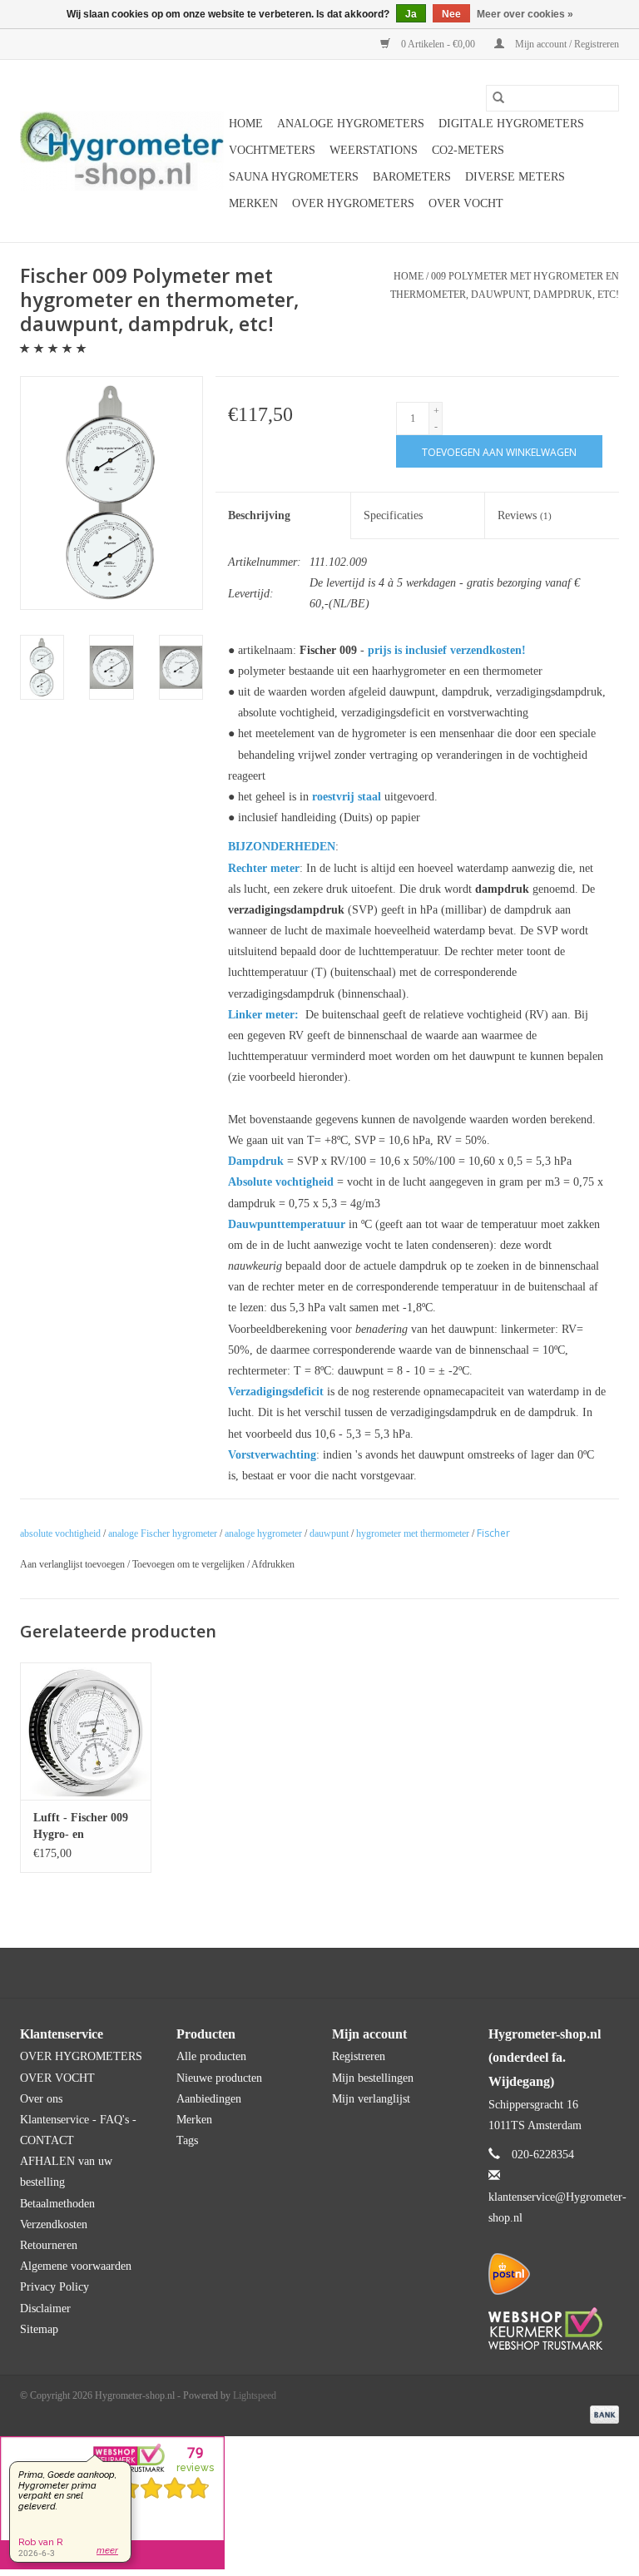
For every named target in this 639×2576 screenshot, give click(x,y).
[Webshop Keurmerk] (554, 2328)
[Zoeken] (498, 98)
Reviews (525, 515)
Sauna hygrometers (294, 177)
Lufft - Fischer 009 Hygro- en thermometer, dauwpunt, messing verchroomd (82, 1827)
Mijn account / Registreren (566, 44)
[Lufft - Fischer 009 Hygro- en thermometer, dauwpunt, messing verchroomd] (86, 1731)
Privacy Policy (54, 2287)
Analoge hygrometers (351, 124)
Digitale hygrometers (511, 124)
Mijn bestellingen (373, 2078)
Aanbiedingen (209, 2099)
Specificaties (393, 515)
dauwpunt (329, 1533)
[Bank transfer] (602, 2413)
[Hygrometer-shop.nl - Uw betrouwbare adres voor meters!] (122, 151)
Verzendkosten (54, 2224)
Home (246, 124)
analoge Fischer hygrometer (163, 1533)
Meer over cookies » (525, 14)
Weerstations (374, 150)
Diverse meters (515, 177)
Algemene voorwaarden (76, 2266)
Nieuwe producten (219, 2078)
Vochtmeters (272, 150)
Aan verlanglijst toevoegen (74, 1564)
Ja (411, 14)
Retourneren (49, 2245)
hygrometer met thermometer (413, 1533)
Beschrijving (259, 515)
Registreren (359, 2056)
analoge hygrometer (263, 1533)
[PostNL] (554, 2274)
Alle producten (211, 2056)
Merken (253, 203)
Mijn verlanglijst (371, 2099)
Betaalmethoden (57, 2204)
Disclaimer (45, 2308)
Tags (187, 2140)
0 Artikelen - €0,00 (438, 44)
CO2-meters (468, 150)
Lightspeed (255, 2395)
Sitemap (39, 2329)
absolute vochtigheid (60, 1533)
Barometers (412, 177)
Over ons (41, 2099)
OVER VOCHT (466, 203)
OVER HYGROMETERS (353, 203)
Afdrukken (273, 1564)
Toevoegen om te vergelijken (190, 1564)
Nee (451, 14)
